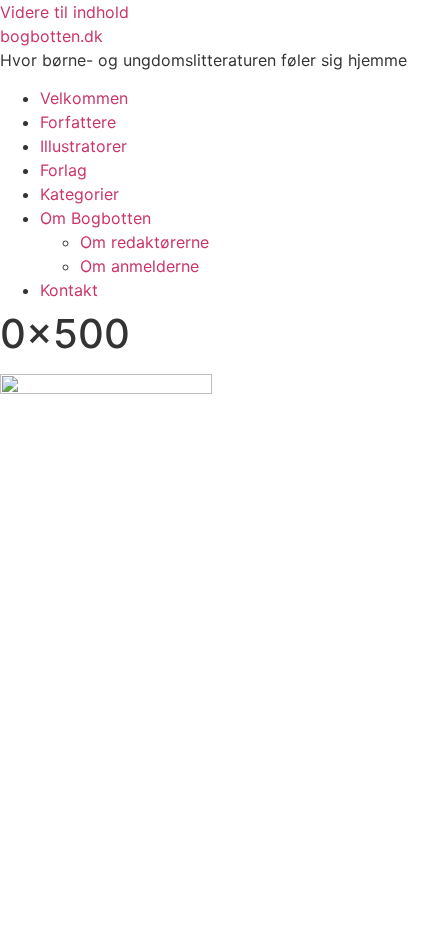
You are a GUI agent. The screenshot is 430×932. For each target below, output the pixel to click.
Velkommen (84, 98)
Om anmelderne (139, 266)
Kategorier (79, 194)
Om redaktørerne (144, 242)
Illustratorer (83, 146)
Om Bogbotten (95, 218)
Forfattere (78, 122)
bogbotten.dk (51, 36)
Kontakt (69, 290)
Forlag (63, 170)
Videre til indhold (64, 12)
